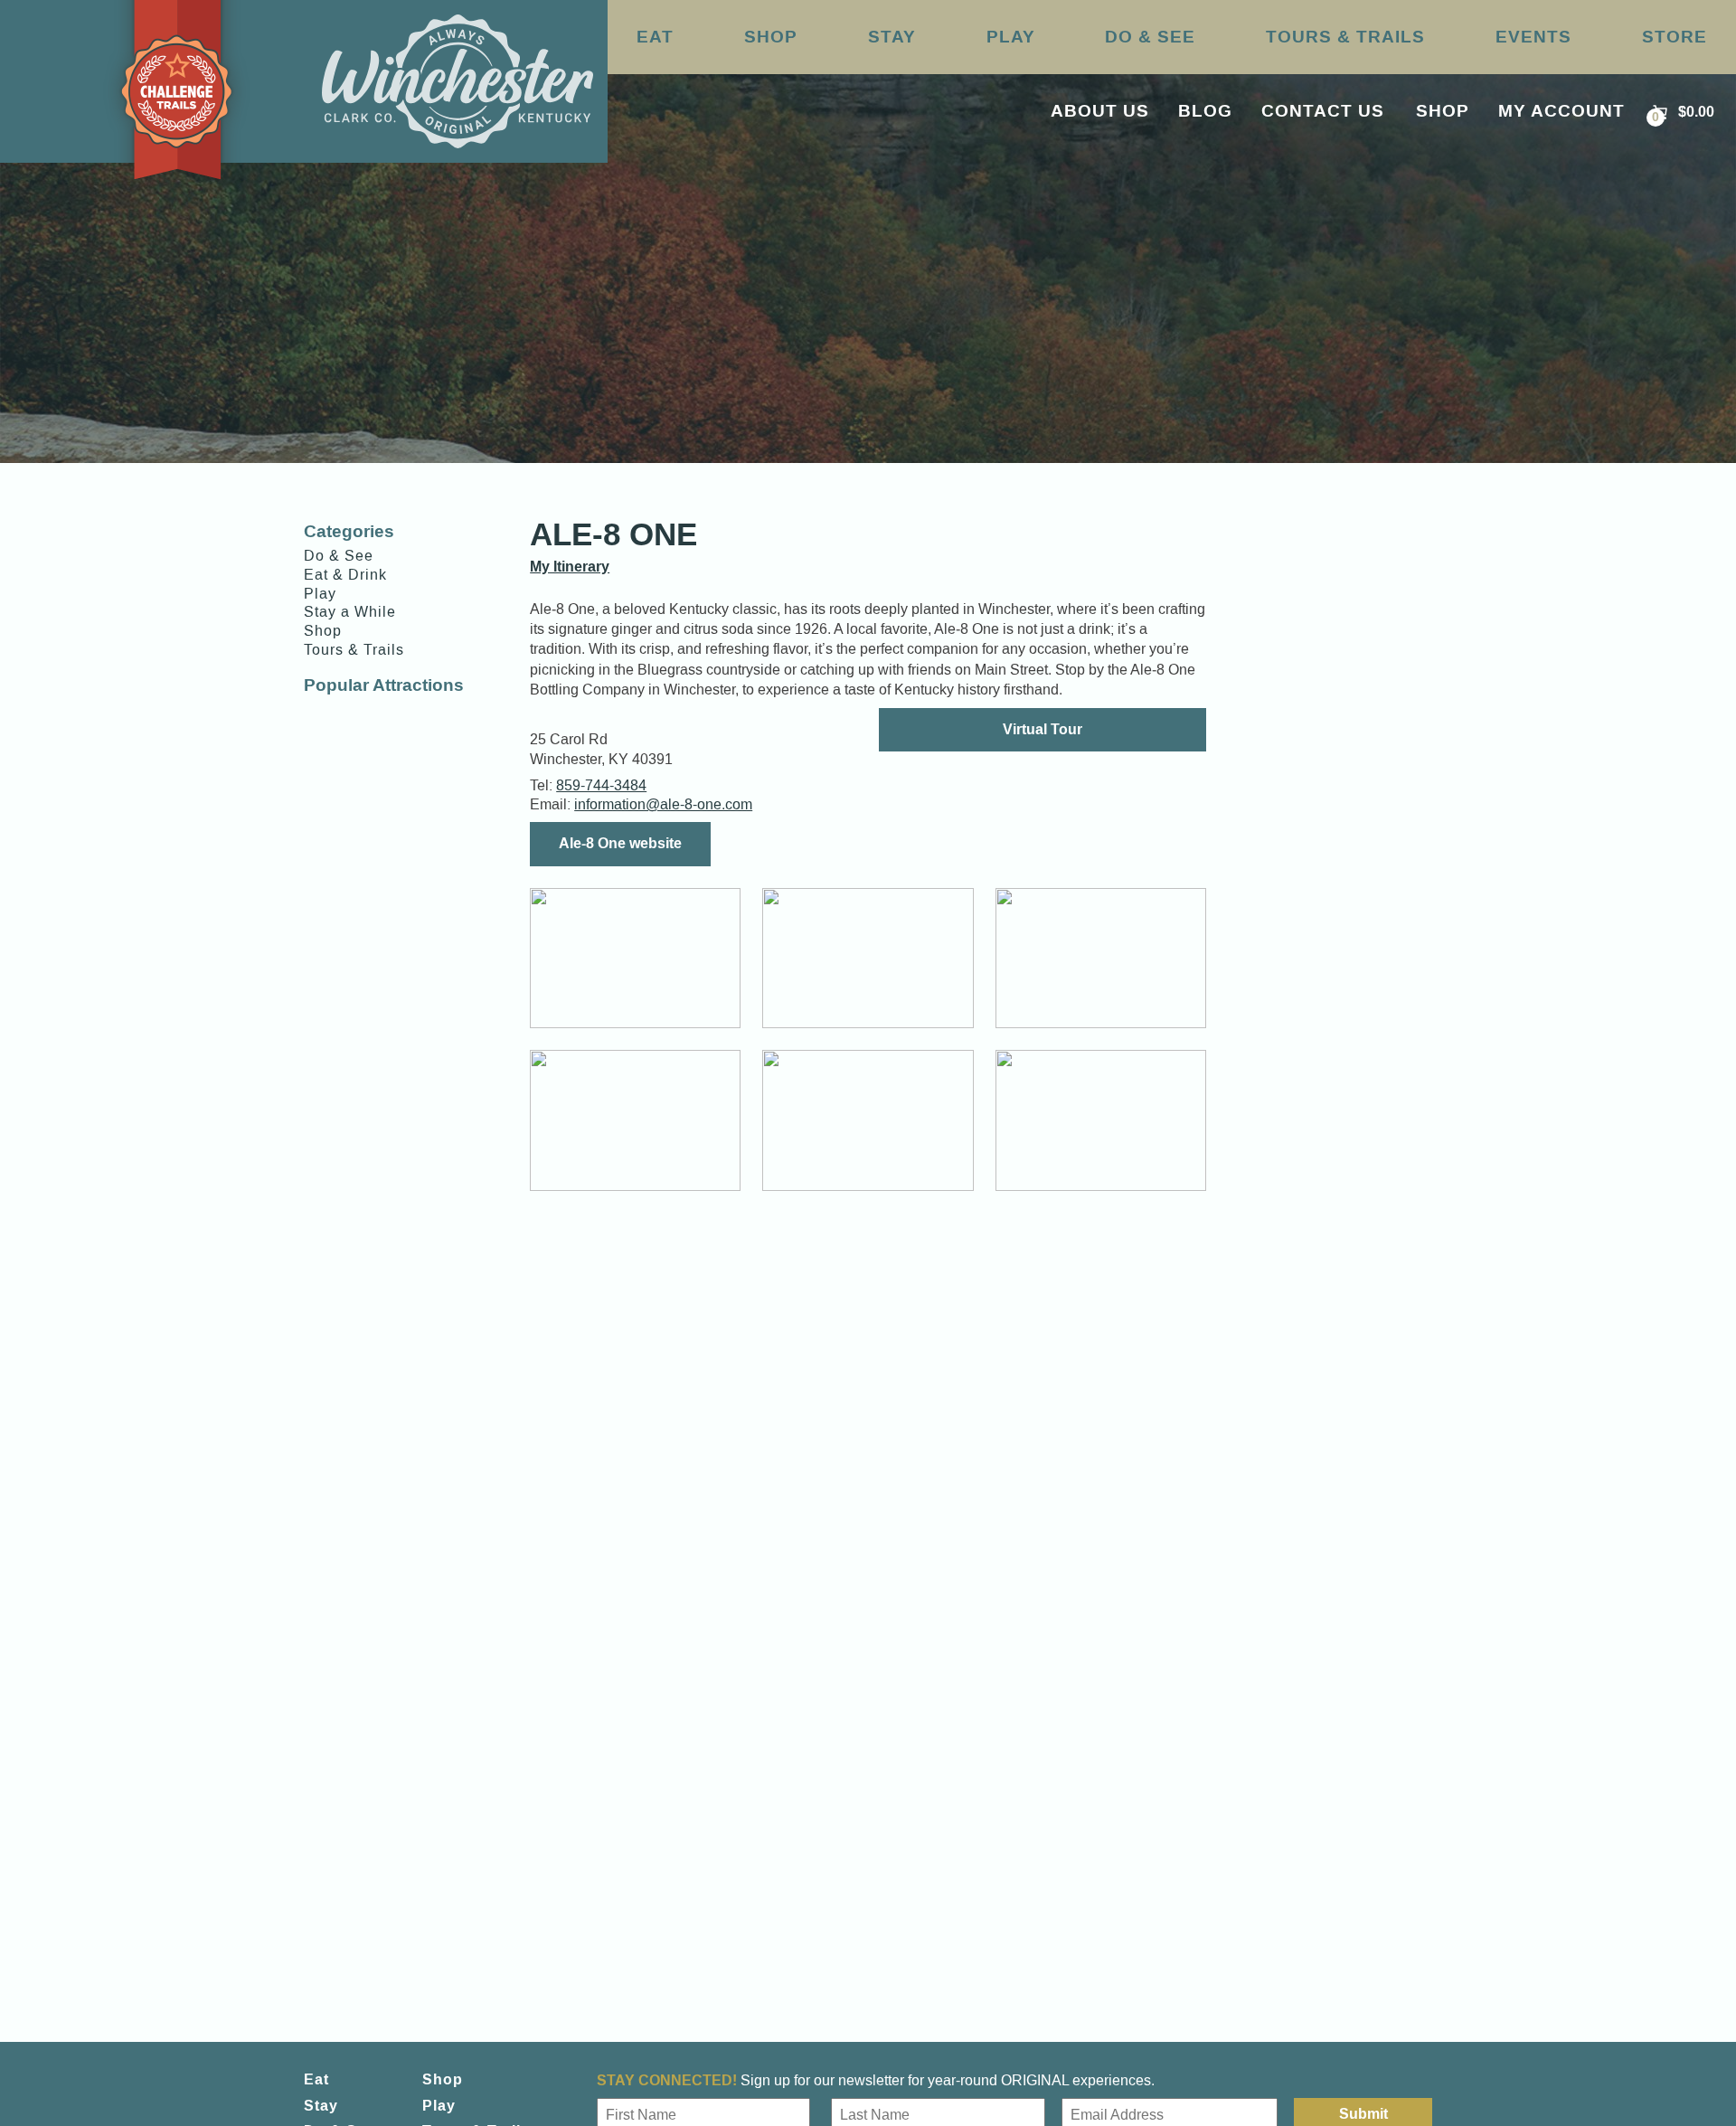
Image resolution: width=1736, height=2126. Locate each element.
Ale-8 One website (620, 843)
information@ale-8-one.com (663, 804)
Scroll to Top (1635, 2074)
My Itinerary (570, 567)
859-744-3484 (601, 785)
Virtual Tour (1043, 729)
